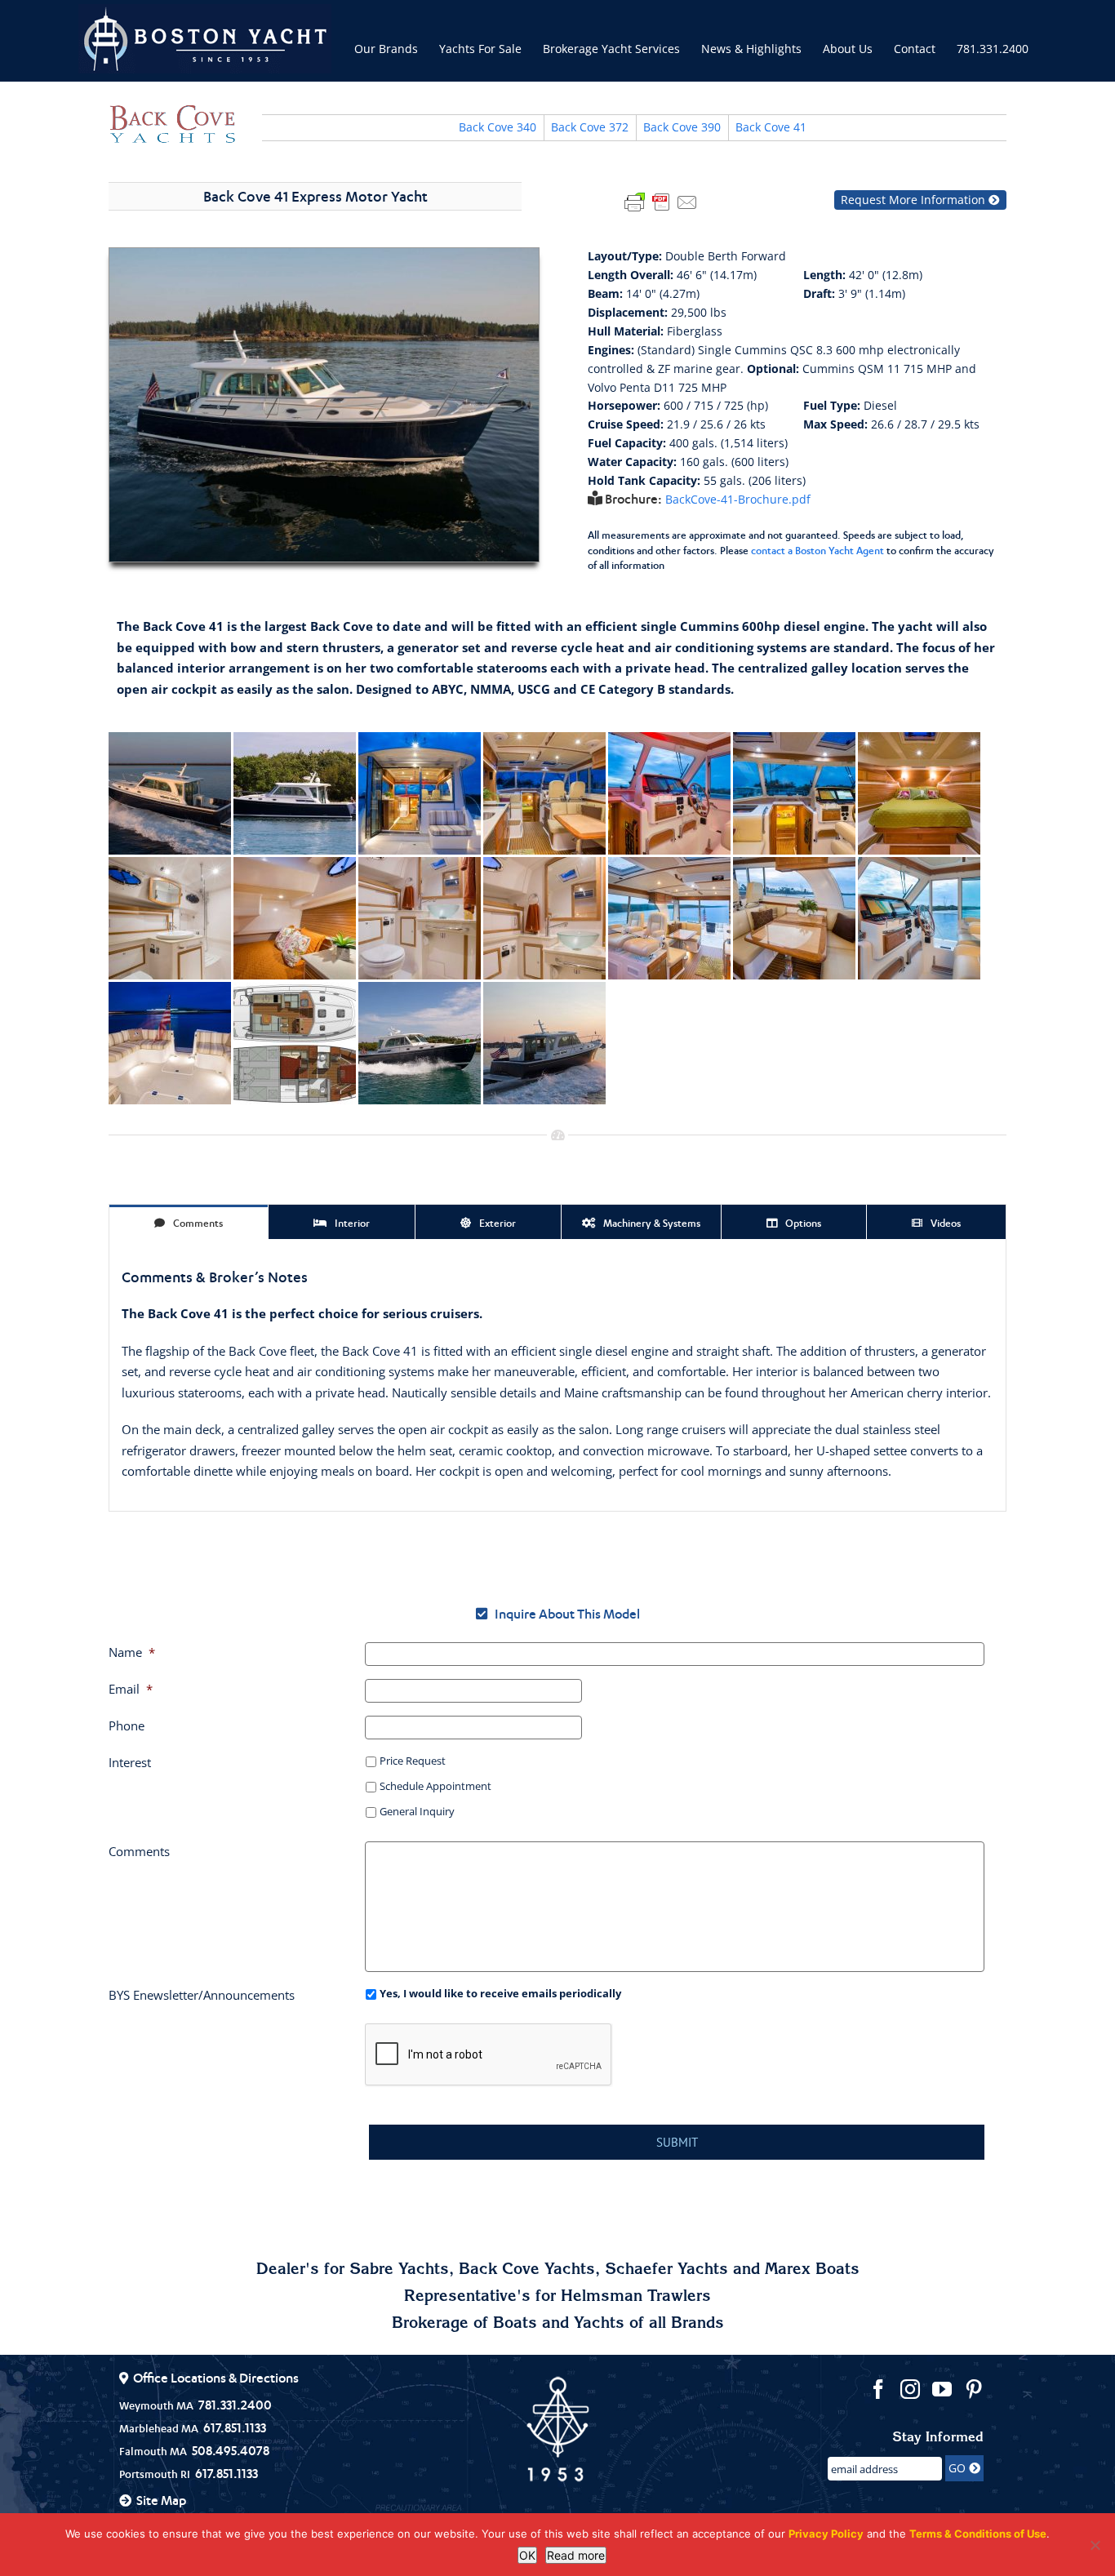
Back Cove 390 (682, 127)
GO (959, 2468)
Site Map (161, 2500)
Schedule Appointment (435, 1786)
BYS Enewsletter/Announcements (202, 1995)
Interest (130, 1762)
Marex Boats (812, 2271)
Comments (139, 1851)
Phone (127, 1725)
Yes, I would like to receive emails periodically (500, 1993)
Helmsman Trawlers (636, 2298)
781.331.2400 (993, 49)
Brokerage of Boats (464, 2325)
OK (527, 2555)
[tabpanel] (557, 1375)
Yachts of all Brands (649, 2325)
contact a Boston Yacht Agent (817, 551)
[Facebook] (878, 2389)
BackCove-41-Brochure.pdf (738, 500)
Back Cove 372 (590, 127)
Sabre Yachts (399, 2271)
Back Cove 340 (498, 127)
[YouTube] (942, 2389)
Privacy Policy (826, 2534)
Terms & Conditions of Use (978, 2534)
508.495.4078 (231, 2450)
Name (132, 1652)
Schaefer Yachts (666, 2271)
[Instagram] (910, 2389)
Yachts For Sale (480, 49)
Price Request (413, 1761)
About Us (848, 49)
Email (131, 1689)
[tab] (189, 1222)
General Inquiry (417, 1811)
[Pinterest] (974, 2389)
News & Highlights (751, 49)
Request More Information (915, 200)
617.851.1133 (235, 2427)
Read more (576, 2555)
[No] (1095, 2545)
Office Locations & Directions (216, 2378)
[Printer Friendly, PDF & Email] (661, 201)
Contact (915, 49)
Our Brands (386, 49)
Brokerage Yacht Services (611, 49)
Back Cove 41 (771, 127)
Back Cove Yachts (527, 2271)
